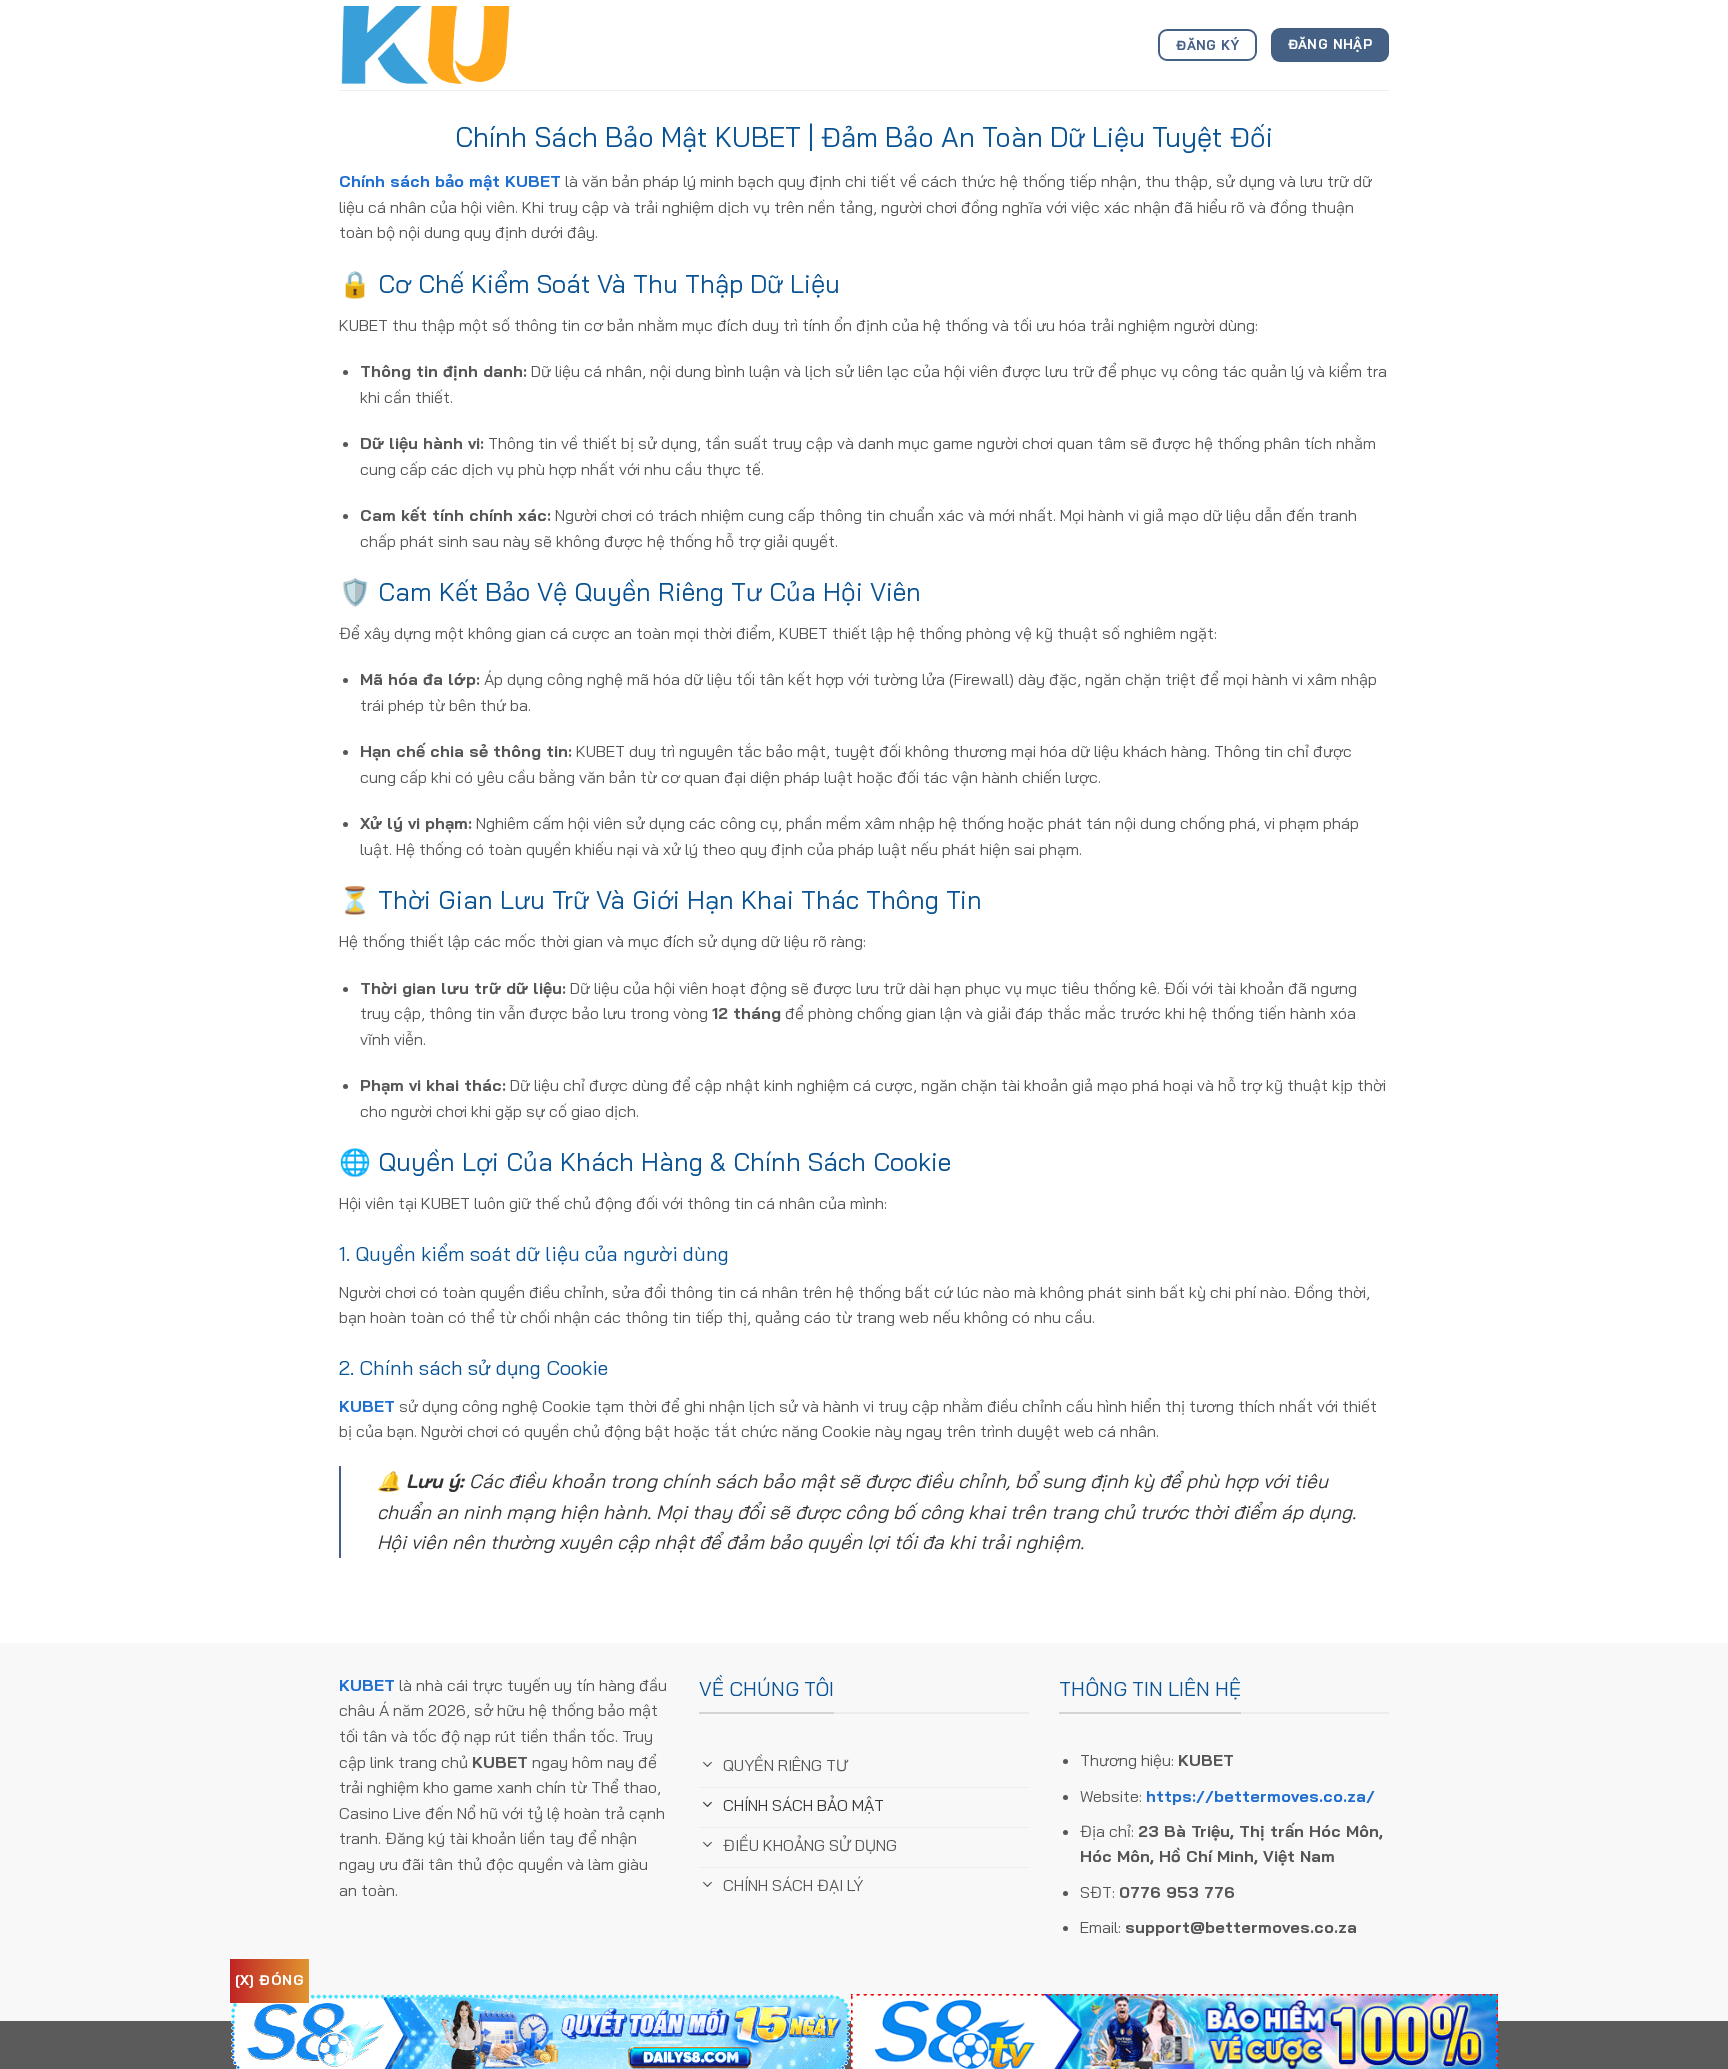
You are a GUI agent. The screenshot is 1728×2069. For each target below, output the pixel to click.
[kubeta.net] (439, 45)
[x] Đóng (269, 1980)
